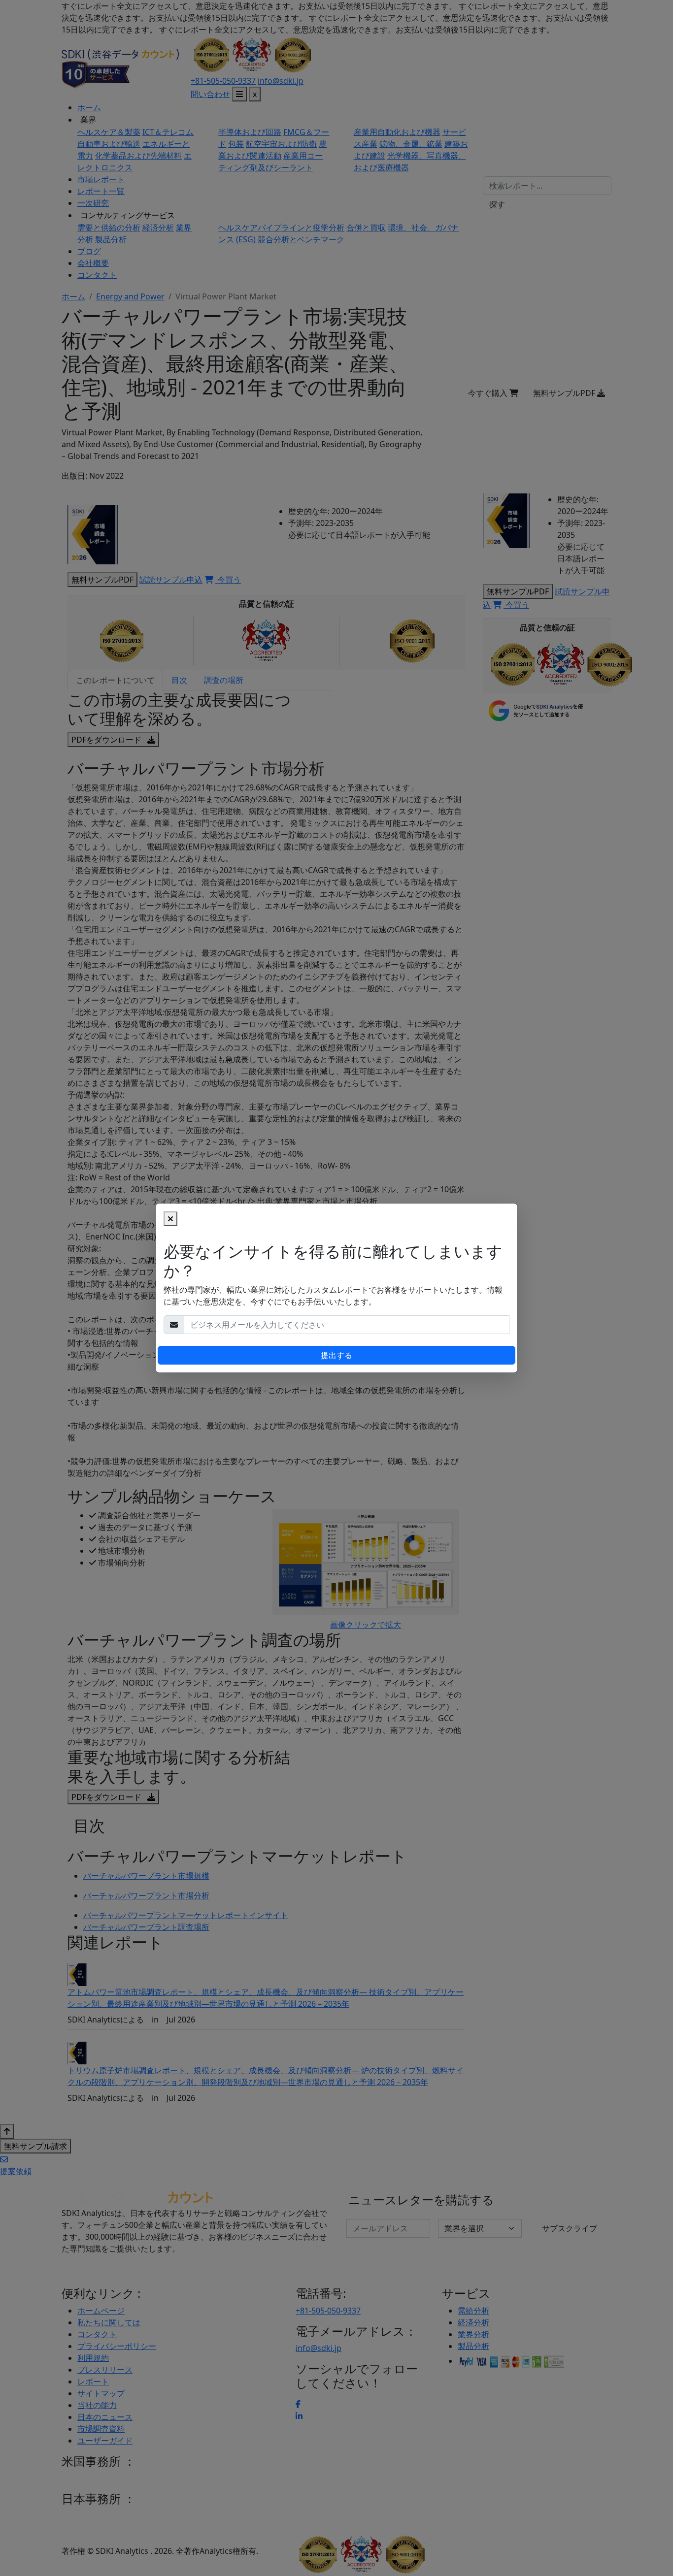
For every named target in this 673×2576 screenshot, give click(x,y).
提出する (336, 1355)
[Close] (170, 1219)
